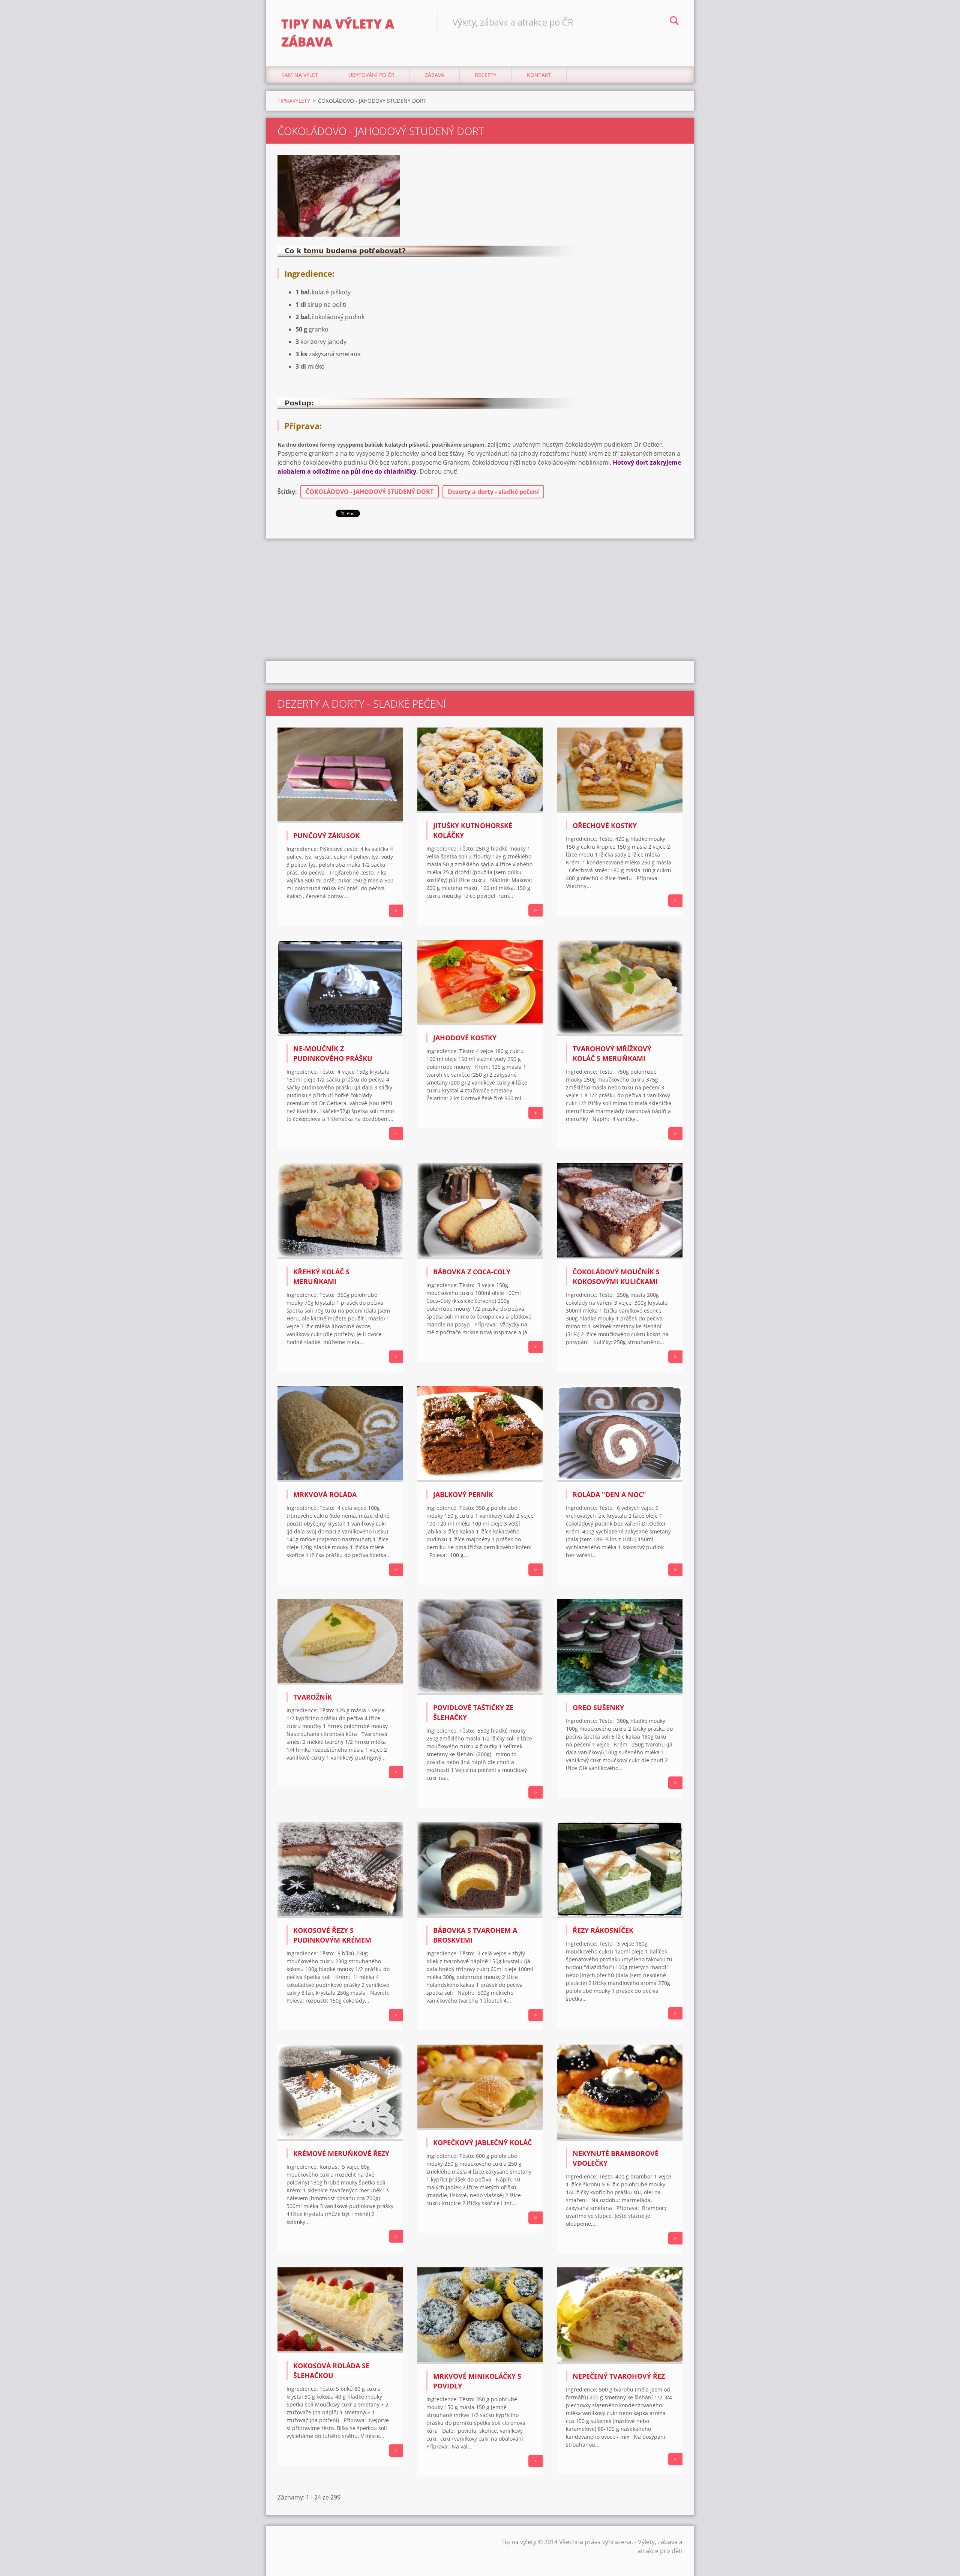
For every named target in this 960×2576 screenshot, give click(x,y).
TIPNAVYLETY (294, 101)
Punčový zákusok (326, 836)
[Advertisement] (480, 599)
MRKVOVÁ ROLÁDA (325, 1494)
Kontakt (539, 75)
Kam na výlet (300, 75)
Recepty (486, 75)
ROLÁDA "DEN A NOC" (609, 1494)
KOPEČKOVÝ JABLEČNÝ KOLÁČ (482, 2142)
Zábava (435, 75)
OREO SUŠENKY (598, 1707)
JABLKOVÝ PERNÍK (463, 1494)
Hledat (674, 22)
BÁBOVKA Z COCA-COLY (472, 1272)
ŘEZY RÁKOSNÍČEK (603, 1930)
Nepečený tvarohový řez (619, 2376)
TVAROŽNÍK (313, 1697)
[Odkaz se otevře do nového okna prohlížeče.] (339, 196)
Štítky (286, 492)
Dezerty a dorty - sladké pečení (493, 492)
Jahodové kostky (465, 1038)
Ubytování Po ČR (371, 75)
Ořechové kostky (605, 825)
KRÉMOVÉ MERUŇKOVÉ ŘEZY (341, 2153)
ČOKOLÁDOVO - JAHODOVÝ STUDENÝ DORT (370, 492)
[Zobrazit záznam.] (340, 821)
